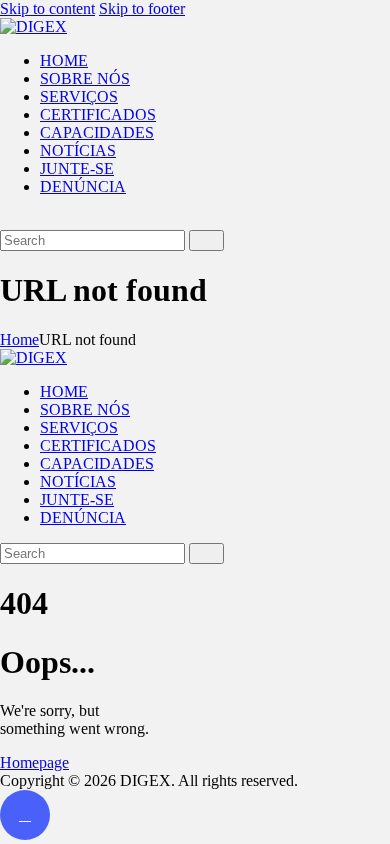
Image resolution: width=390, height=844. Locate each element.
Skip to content (47, 8)
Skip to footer (142, 8)
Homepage (34, 762)
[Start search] (206, 240)
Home (19, 339)
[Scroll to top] (25, 815)
